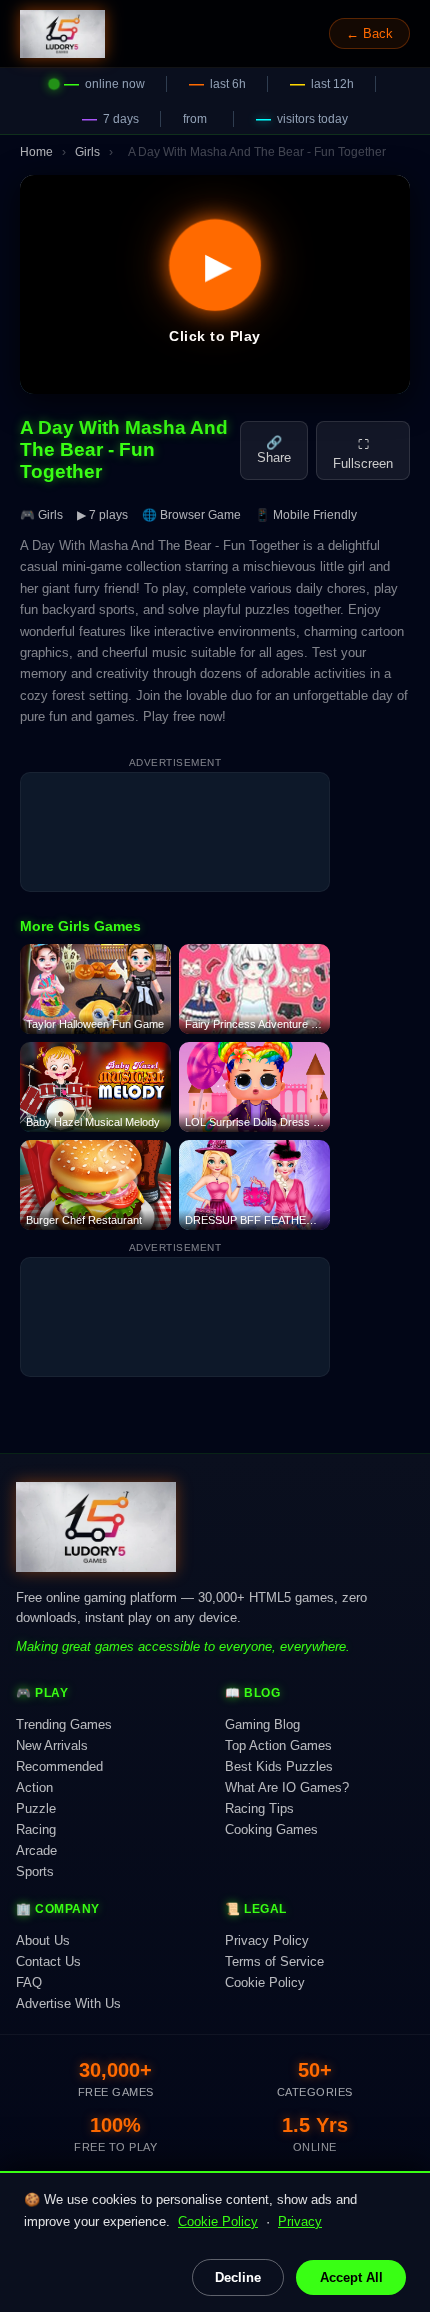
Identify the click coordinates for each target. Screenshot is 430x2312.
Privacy (300, 2221)
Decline (238, 2277)
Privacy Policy (267, 1940)
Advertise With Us (68, 2003)
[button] (215, 284)
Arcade (36, 1850)
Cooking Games (271, 1829)
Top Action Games (278, 1745)
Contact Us (48, 1961)
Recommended (59, 1766)
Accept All (351, 2277)
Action (34, 1787)
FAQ (29, 1982)
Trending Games (64, 1724)
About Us (43, 1940)
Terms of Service (274, 1961)
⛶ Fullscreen (363, 454)
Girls (87, 152)
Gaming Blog (262, 1724)
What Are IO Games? (287, 1787)
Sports (35, 1871)
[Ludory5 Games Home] (62, 34)
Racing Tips (259, 1808)
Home (36, 152)
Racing (36, 1829)
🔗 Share (274, 450)
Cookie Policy (218, 2221)
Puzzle (36, 1808)
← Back (369, 33)
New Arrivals (52, 1745)
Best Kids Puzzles (279, 1766)
